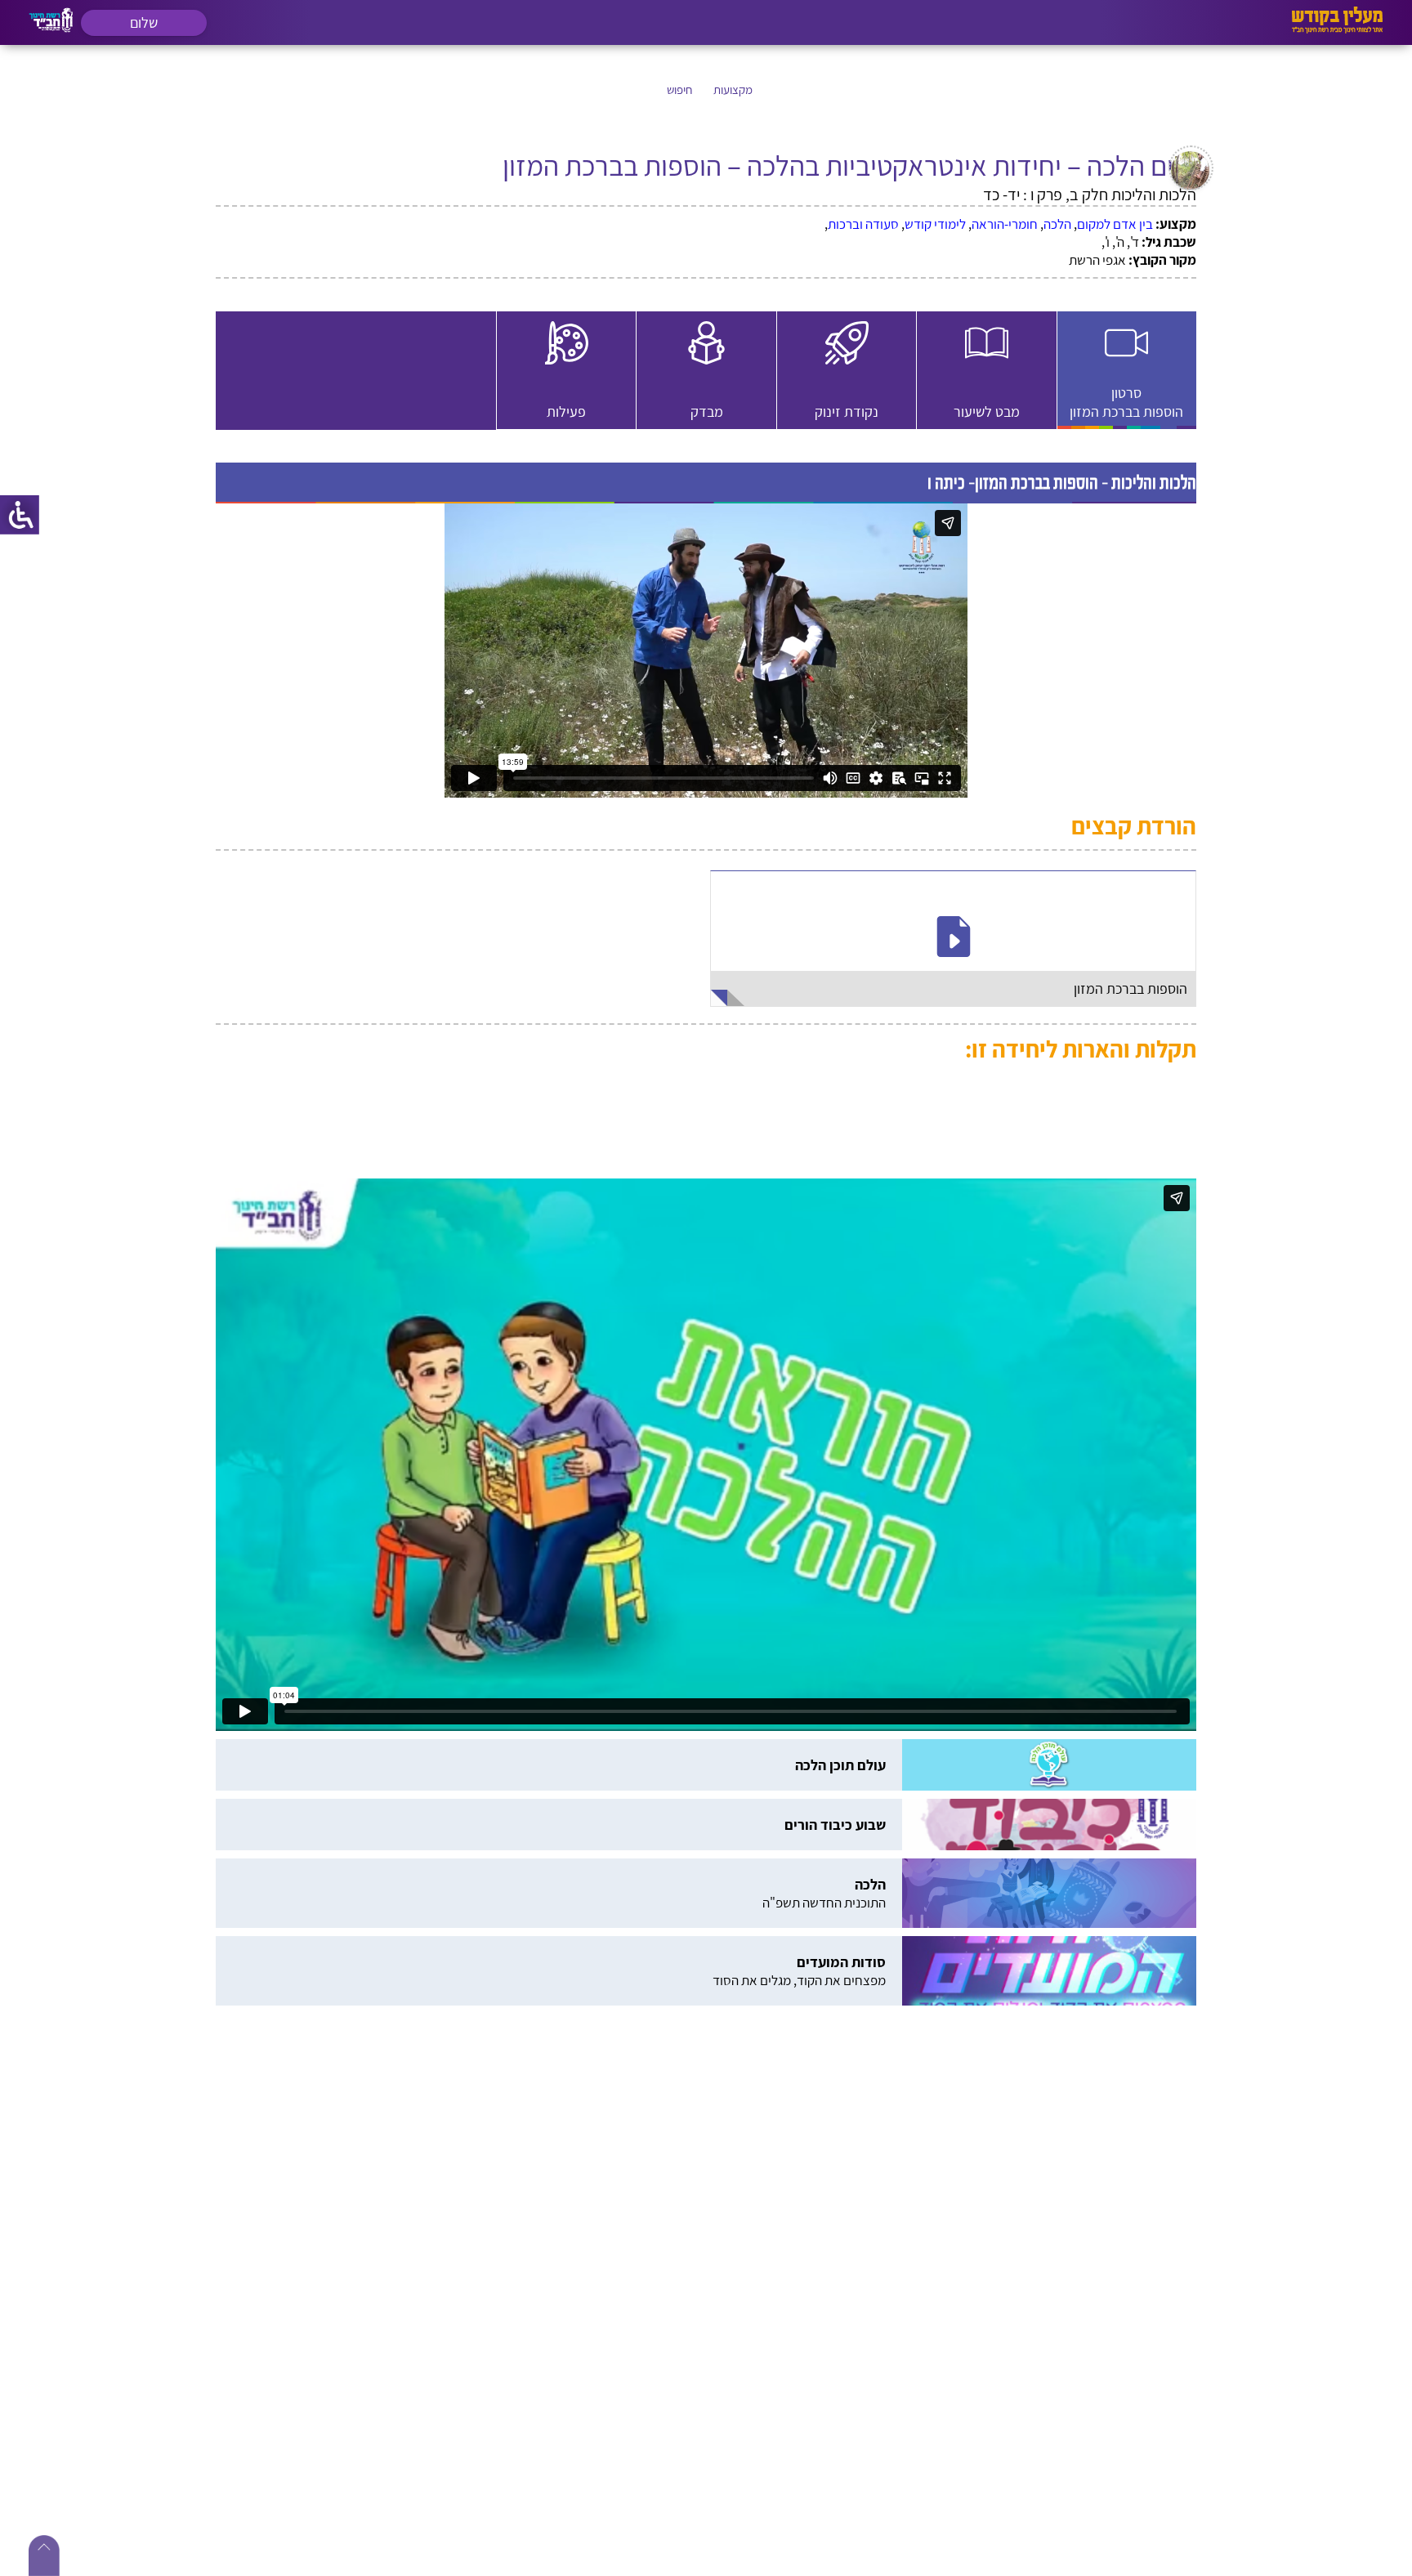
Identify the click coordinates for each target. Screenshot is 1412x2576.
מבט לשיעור (707, 382)
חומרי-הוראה (1005, 224)
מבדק (1034, 468)
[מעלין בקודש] (1337, 29)
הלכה (1057, 224)
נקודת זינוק (380, 382)
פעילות (706, 468)
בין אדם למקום (1115, 224)
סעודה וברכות (863, 224)
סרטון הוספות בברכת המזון (1034, 376)
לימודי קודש (935, 224)
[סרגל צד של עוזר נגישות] (20, 515)
